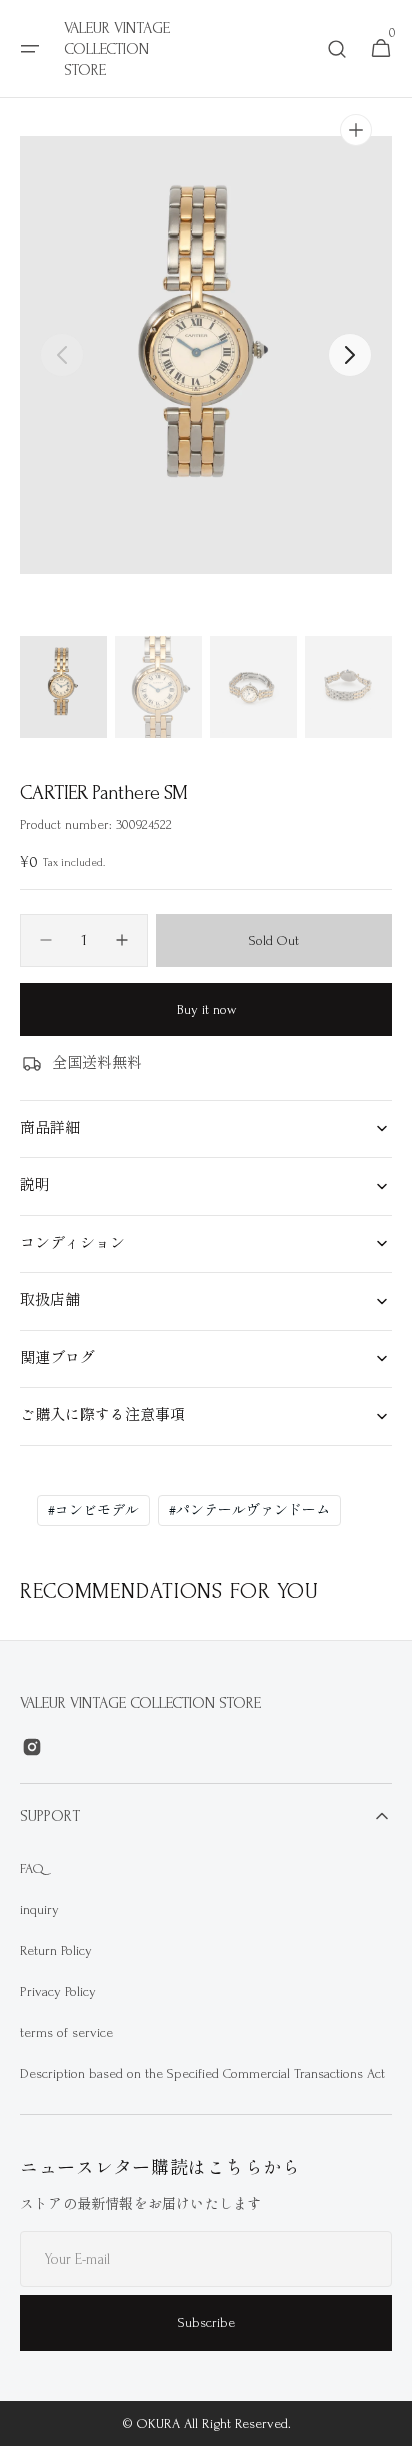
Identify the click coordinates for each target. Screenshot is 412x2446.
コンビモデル (93, 1510)
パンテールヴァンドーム (249, 1510)
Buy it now (206, 1009)
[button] (30, 49)
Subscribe (206, 2322)
